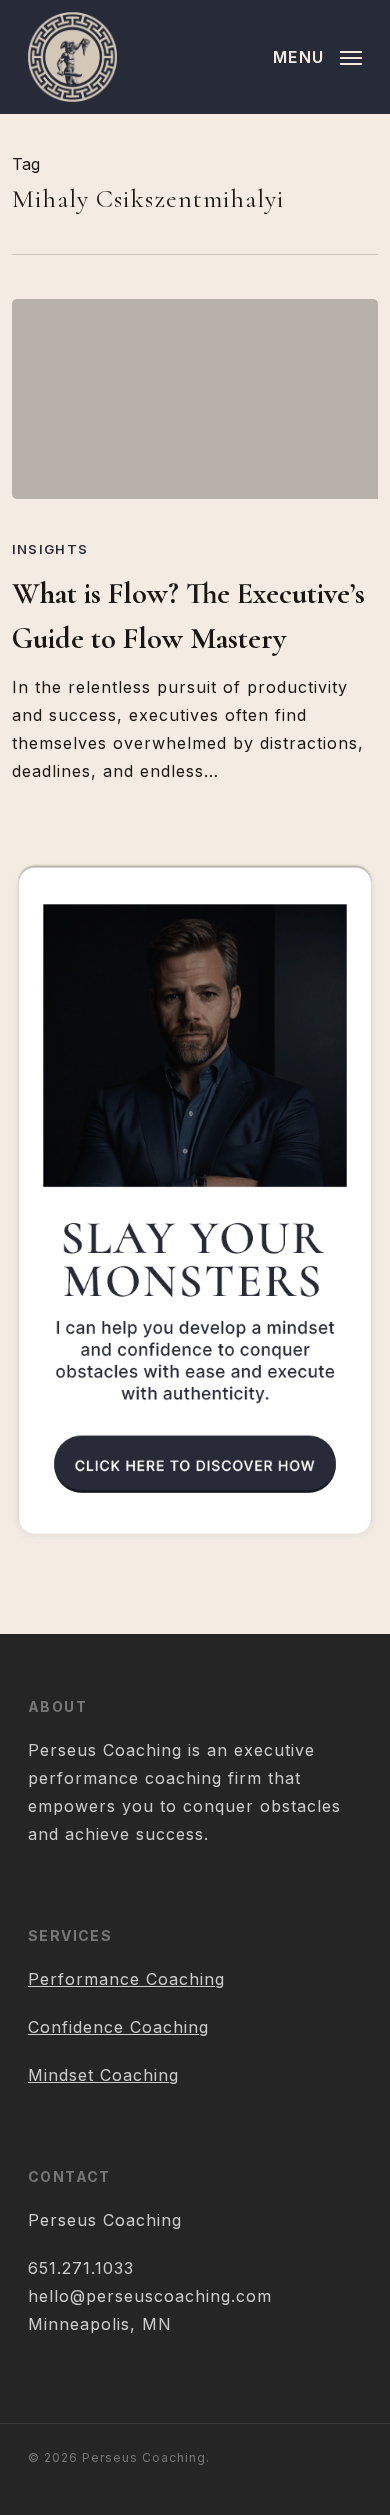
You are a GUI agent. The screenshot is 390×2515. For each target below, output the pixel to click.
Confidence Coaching (118, 2027)
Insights (50, 549)
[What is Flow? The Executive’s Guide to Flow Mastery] (195, 399)
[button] (317, 55)
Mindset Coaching (103, 2075)
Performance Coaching (126, 1979)
